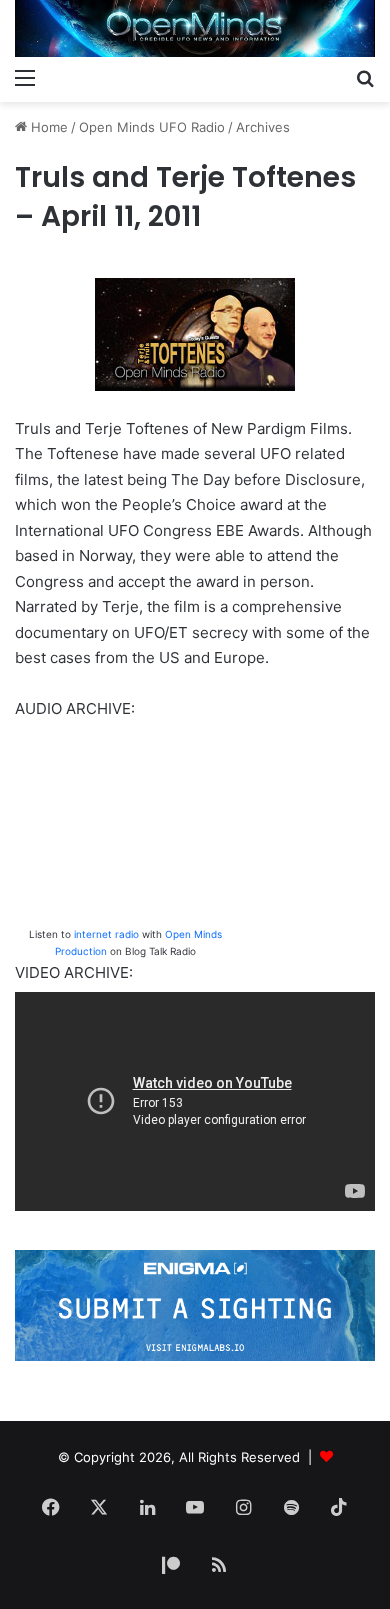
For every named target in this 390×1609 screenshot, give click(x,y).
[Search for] (365, 77)
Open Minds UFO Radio (152, 127)
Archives (263, 127)
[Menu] (25, 77)
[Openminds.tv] (195, 28)
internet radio (106, 934)
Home (47, 127)
